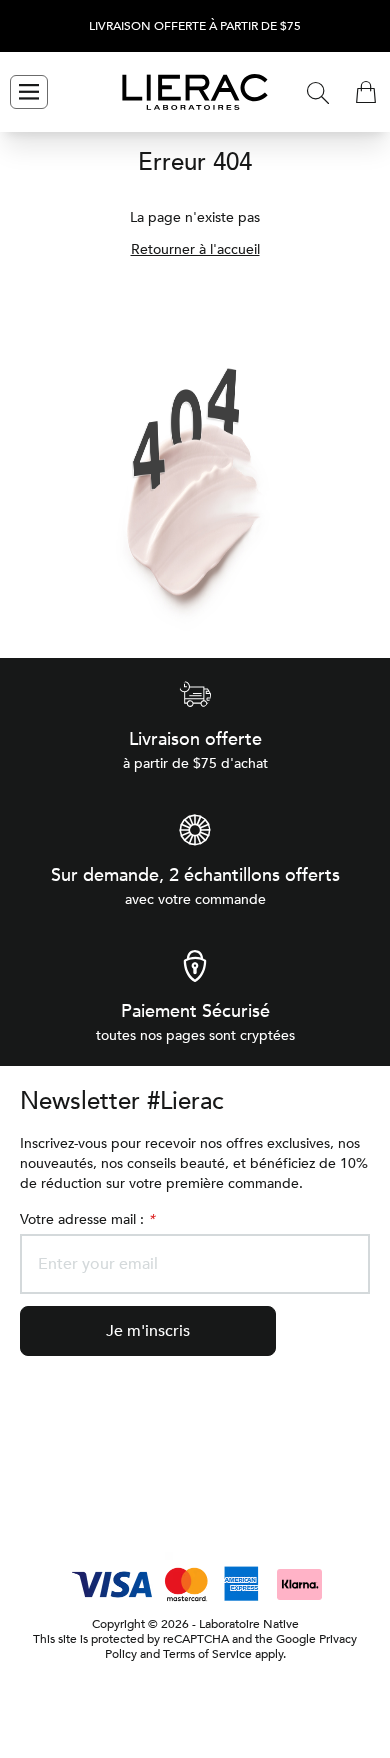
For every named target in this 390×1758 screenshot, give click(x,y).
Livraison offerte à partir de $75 (195, 26)
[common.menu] (29, 92)
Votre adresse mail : (87, 1219)
